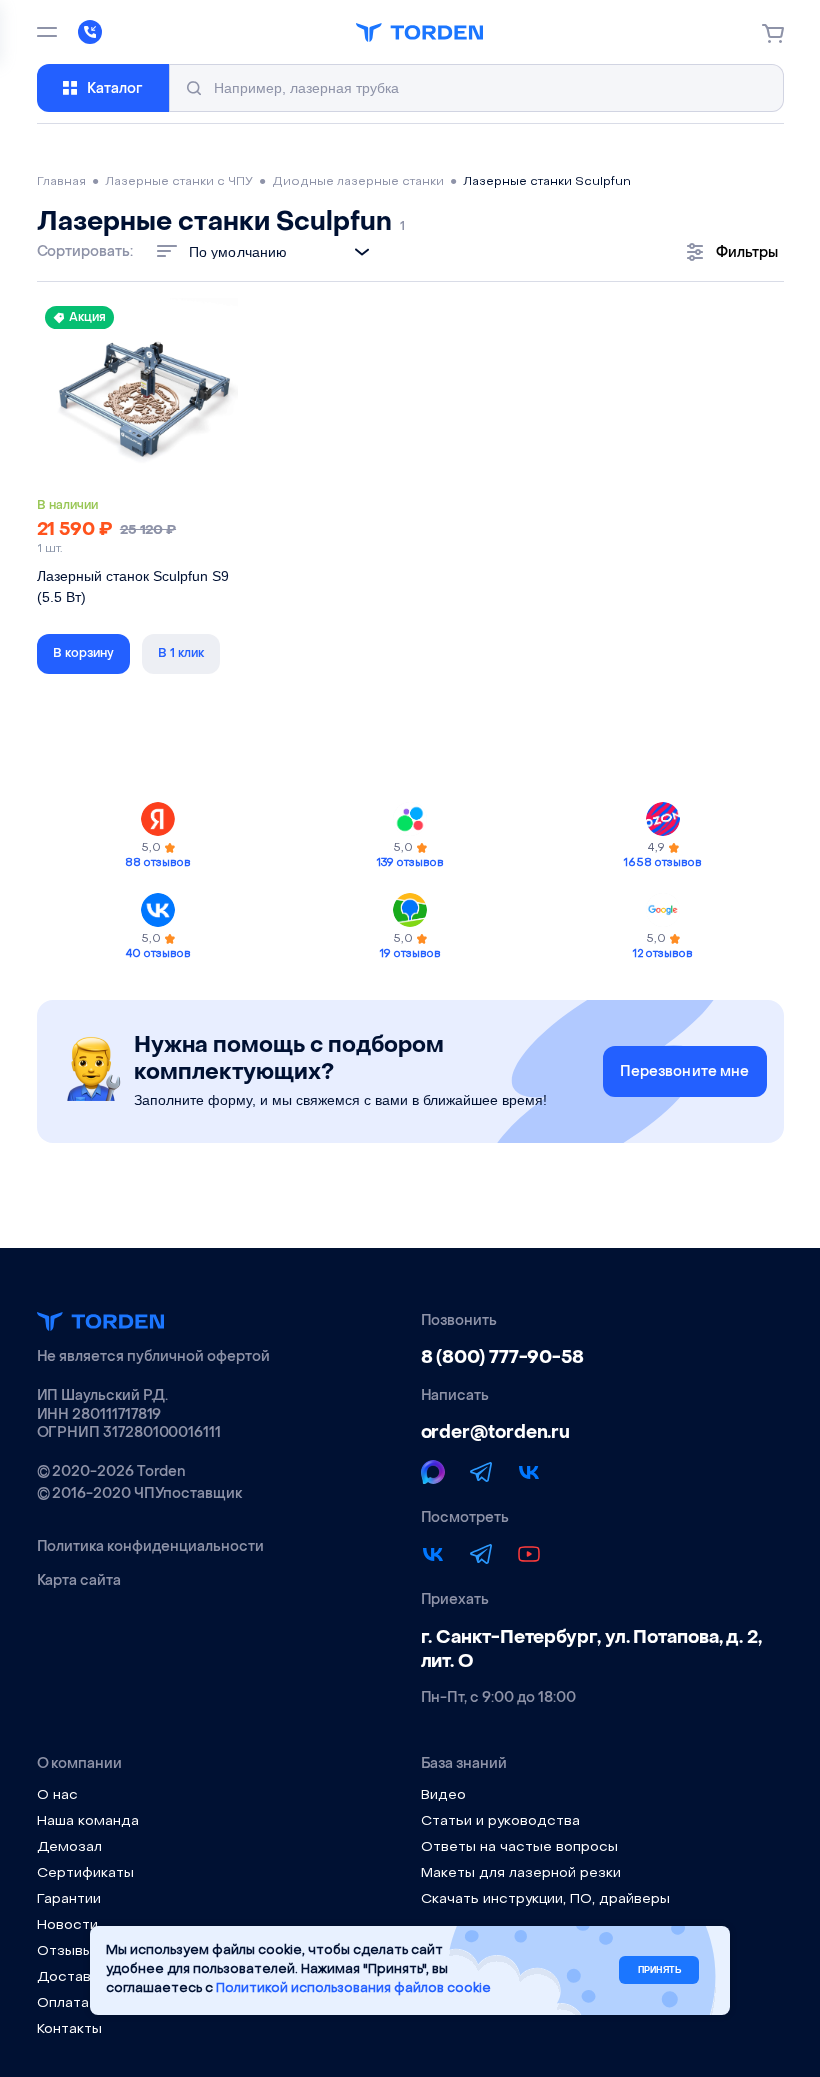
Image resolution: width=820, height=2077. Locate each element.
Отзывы (65, 1951)
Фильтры (747, 252)
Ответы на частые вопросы (519, 1847)
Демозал (69, 1847)
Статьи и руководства (500, 1821)
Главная (61, 182)
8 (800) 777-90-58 (502, 1357)
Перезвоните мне (685, 1071)
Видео (443, 1795)
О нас (57, 1795)
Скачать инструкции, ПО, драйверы (545, 1899)
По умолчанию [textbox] (238, 252)
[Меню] (47, 32)
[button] (83, 654)
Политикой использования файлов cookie (353, 1988)
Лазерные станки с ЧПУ (179, 182)
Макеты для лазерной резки (521, 1873)
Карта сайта (79, 1581)
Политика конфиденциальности (150, 1547)
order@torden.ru (496, 1432)
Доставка (71, 1977)
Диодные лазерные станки (358, 182)
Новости (67, 1925)
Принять (659, 1970)
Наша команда (88, 1821)
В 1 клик (181, 653)
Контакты (69, 2029)
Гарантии (69, 1899)
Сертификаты (85, 1873)
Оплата (63, 2003)
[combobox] (284, 252)
